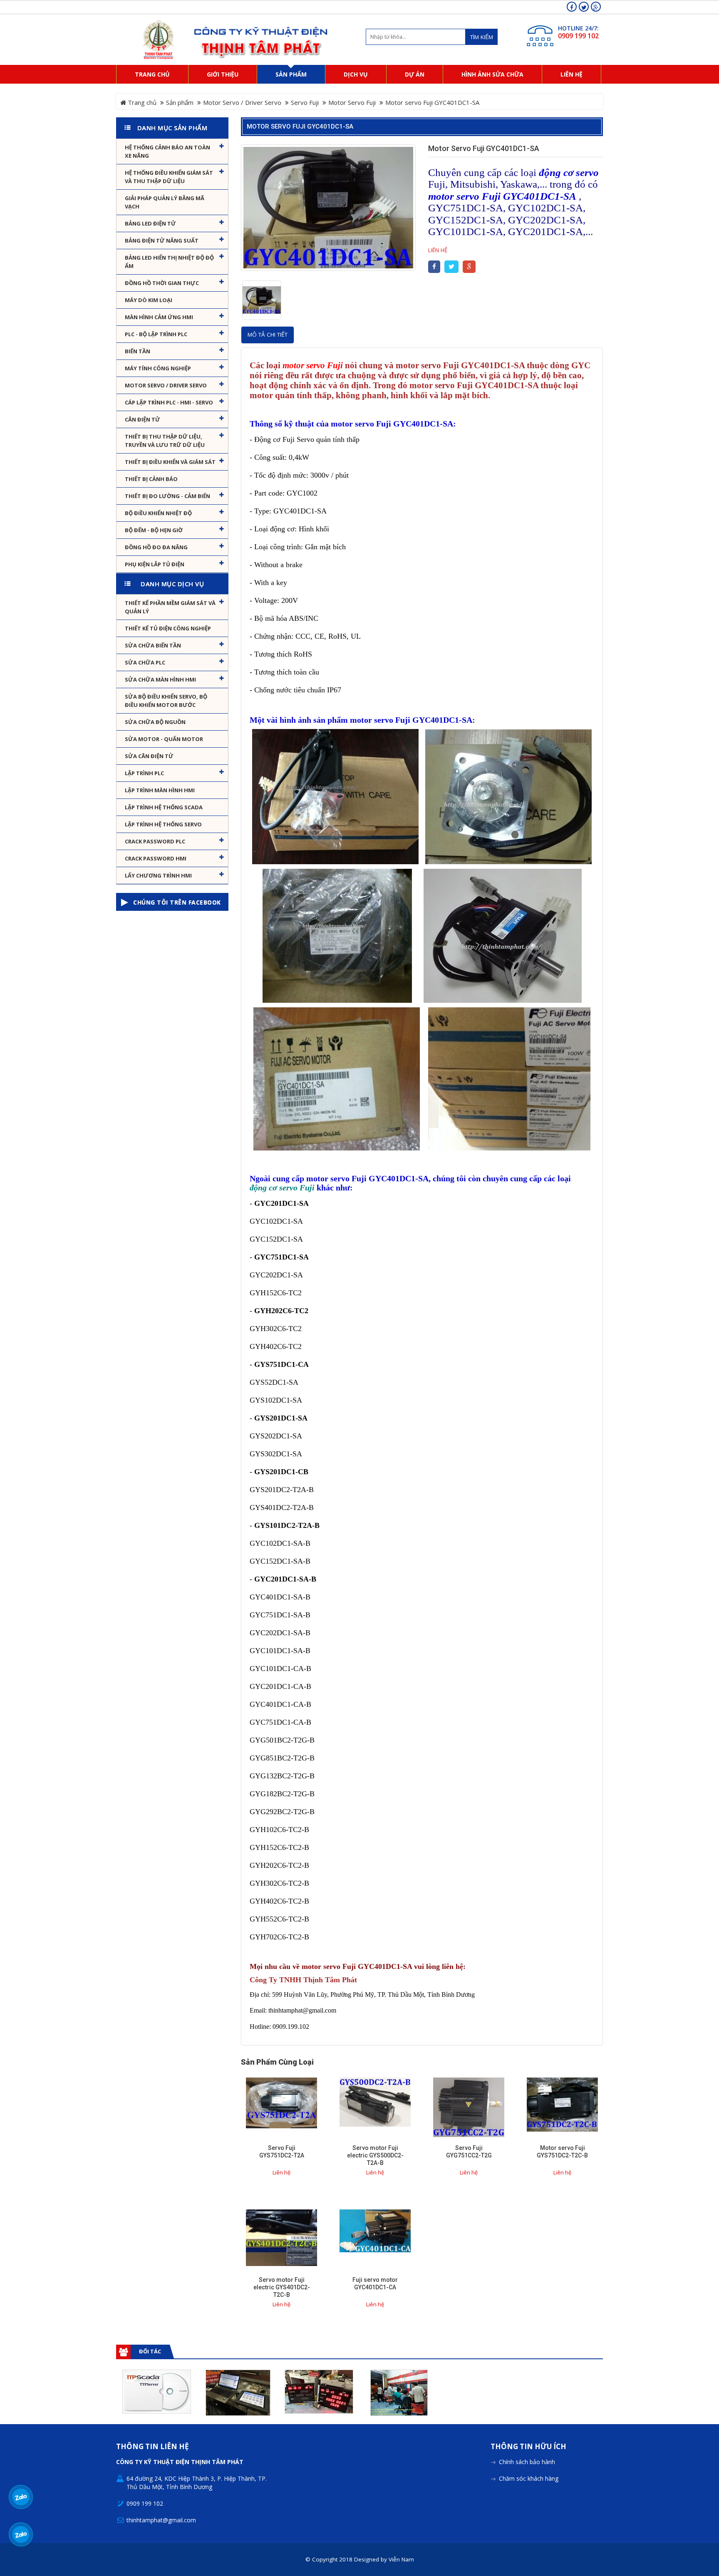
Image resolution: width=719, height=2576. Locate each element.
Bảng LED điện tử (150, 223)
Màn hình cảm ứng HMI (159, 317)
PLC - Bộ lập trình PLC (156, 334)
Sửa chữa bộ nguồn (155, 722)
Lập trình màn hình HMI (160, 790)
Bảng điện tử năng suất (162, 240)
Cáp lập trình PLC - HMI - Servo (169, 402)
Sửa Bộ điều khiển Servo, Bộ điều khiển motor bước (166, 701)
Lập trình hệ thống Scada (164, 807)
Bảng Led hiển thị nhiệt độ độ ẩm (169, 262)
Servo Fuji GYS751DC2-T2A (282, 2152)
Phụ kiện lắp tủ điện (155, 564)
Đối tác (150, 2351)
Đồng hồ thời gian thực (162, 283)
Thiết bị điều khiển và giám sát (170, 462)
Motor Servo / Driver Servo (242, 102)
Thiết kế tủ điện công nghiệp (168, 628)
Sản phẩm (180, 102)
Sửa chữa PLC (145, 662)
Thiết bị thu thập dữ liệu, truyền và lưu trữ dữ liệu (165, 441)
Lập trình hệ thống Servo (163, 824)
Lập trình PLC (144, 773)
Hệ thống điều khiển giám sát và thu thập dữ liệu (169, 177)
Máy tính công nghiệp (158, 368)
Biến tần (138, 351)
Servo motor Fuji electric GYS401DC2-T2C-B (282, 2287)
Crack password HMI (156, 858)
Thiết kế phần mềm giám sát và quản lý (170, 607)
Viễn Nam (401, 2559)
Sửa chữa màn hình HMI (160, 679)
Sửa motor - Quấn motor (164, 739)
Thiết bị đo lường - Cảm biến (167, 496)
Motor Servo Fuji (352, 102)
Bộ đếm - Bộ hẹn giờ (154, 530)
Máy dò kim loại (149, 300)
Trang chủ (141, 102)
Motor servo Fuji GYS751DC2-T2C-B (562, 2152)
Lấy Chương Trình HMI (158, 875)
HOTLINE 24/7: (578, 28)
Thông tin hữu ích (528, 2447)
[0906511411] (21, 2534)
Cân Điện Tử (143, 419)
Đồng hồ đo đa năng (156, 547)
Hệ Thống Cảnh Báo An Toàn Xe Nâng (167, 151)
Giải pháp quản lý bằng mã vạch (165, 202)
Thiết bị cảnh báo (151, 479)
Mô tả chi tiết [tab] (268, 335)
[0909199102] (21, 2497)
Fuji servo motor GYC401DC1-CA (375, 2283)
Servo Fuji (305, 102)
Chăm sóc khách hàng (529, 2478)
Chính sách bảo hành (527, 2462)
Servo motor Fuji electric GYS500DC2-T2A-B (375, 2155)
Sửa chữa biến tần (153, 645)
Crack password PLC (155, 841)
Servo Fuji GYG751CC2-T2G (469, 2152)
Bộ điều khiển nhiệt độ (158, 513)
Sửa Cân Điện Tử (149, 756)
